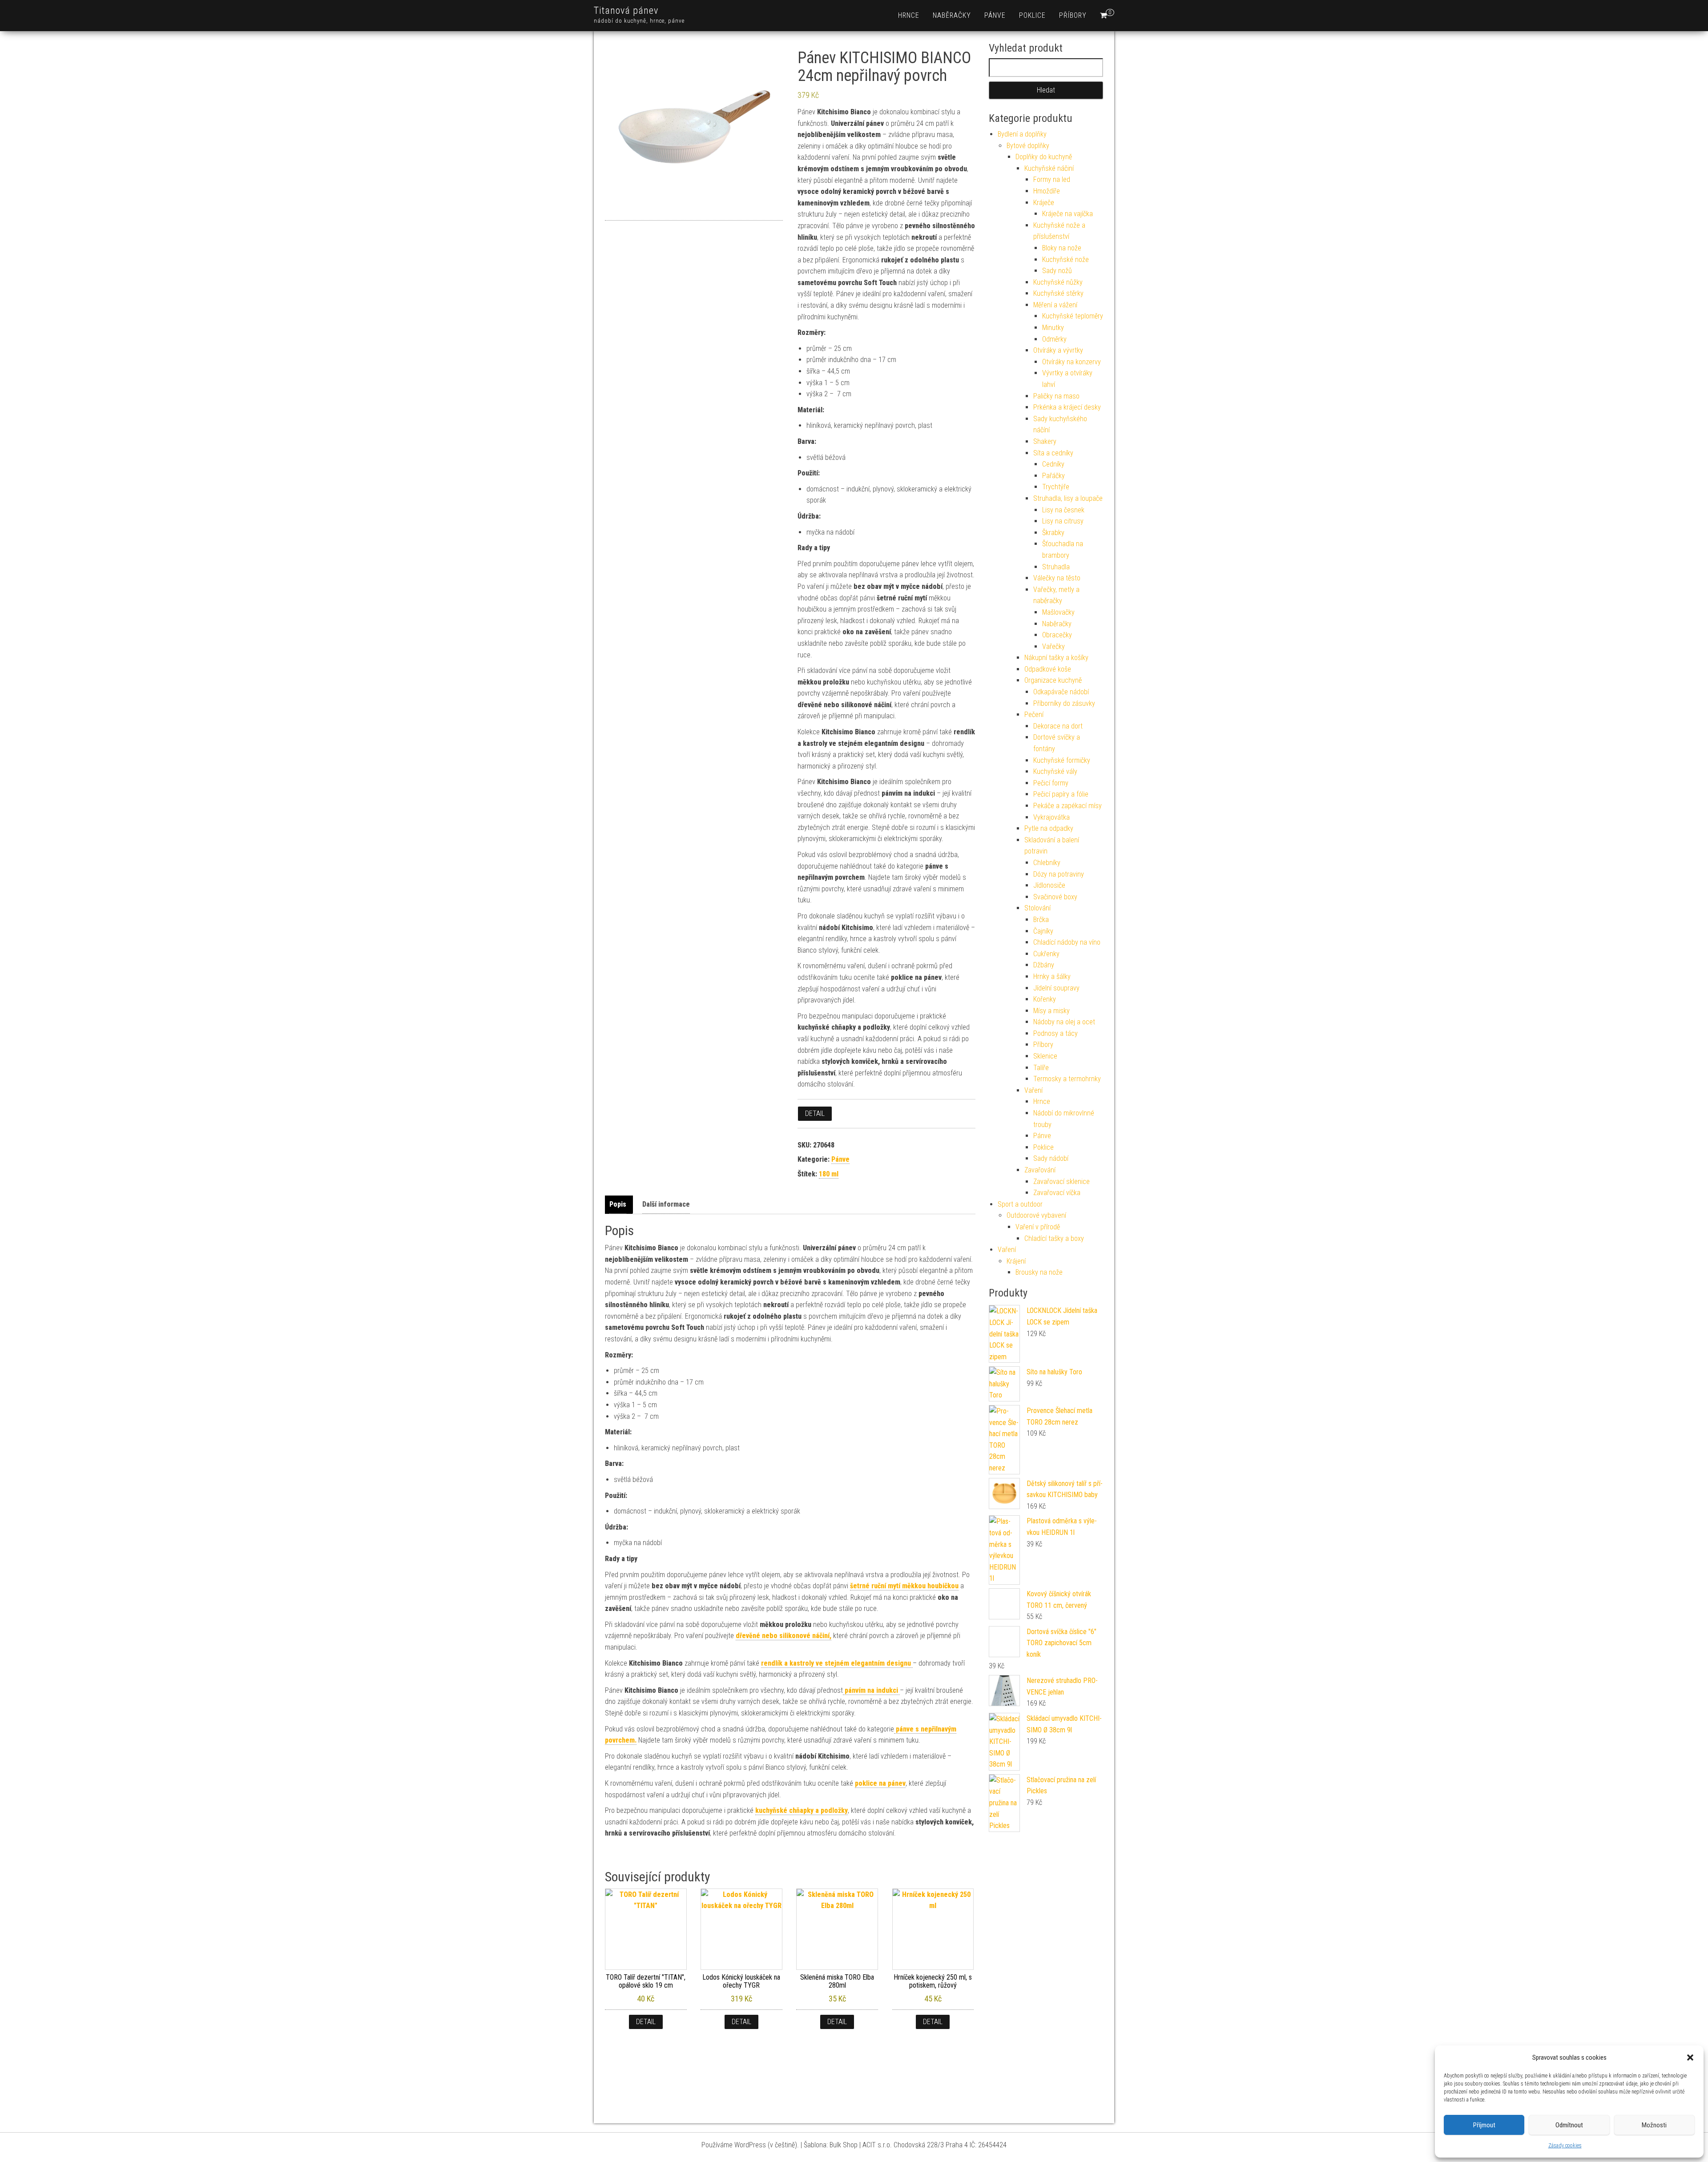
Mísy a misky (1051, 1011)
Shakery (1045, 441)
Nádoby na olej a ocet (1064, 1022)
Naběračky (952, 15)
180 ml (829, 1174)
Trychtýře (1056, 487)
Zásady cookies (1565, 2146)
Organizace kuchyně (1053, 680)
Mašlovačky (1058, 612)
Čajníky (1043, 931)
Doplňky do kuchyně (1044, 157)
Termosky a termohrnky (1067, 1079)
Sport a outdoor (1020, 1204)
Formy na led (1052, 179)
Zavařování (1040, 1170)
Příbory (1073, 15)
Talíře (1041, 1068)
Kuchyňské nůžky (1058, 282)
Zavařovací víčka (1057, 1193)
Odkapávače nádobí (1061, 692)
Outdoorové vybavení (1036, 1215)
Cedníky (1053, 464)
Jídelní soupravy (1056, 988)
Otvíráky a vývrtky (1058, 350)
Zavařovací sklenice (1061, 1182)
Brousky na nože (1039, 1272)
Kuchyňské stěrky (1058, 293)
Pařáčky (1053, 476)
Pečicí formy (1051, 783)
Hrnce (909, 15)
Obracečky (1057, 635)
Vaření (1033, 1090)
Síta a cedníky (1053, 453)
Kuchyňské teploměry (1073, 316)
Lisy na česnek (1063, 510)
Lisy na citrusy (1063, 521)
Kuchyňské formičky (1062, 760)
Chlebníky (1047, 863)
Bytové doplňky (1028, 146)
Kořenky (1045, 999)
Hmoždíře (1047, 191)
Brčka (1041, 920)
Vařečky (1053, 646)
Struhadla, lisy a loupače (1068, 498)
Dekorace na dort (1058, 726)
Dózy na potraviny (1059, 874)
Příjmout (1484, 2125)
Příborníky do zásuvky (1064, 703)
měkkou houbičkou (904, 1586)
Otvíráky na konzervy (1072, 362)
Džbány (1044, 965)
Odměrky (1054, 339)
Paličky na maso (1056, 396)
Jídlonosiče (1049, 885)
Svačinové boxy (1055, 897)
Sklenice (1045, 1056)
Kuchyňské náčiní (1049, 168)
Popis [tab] (618, 1204)
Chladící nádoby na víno (1067, 942)
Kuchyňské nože (1065, 260)
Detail (815, 1113)
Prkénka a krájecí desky (1067, 407)
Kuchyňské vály (1055, 771)
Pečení (1034, 715)
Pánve (995, 15)
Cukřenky (1046, 954)
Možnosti (1654, 2125)
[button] (1690, 2057)
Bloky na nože (1062, 248)
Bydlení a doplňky (1022, 134)
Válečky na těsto (1057, 578)
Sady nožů (1057, 271)
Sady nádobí (1051, 1158)
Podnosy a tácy (1055, 1033)
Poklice (1032, 15)
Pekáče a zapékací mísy (1067, 806)
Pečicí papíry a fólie (1061, 794)
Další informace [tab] (666, 1204)
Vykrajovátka (1051, 817)
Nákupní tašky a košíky (1056, 658)
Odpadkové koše (1048, 669)
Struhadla (1056, 567)
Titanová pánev (626, 10)
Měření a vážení (1055, 305)
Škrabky (1053, 533)
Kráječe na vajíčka (1067, 214)
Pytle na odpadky (1049, 828)
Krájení (1016, 1261)
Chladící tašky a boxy (1054, 1238)
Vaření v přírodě (1038, 1227)
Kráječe (1044, 203)
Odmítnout (1569, 2125)
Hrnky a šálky (1052, 976)
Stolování (1037, 908)
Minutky (1053, 328)
